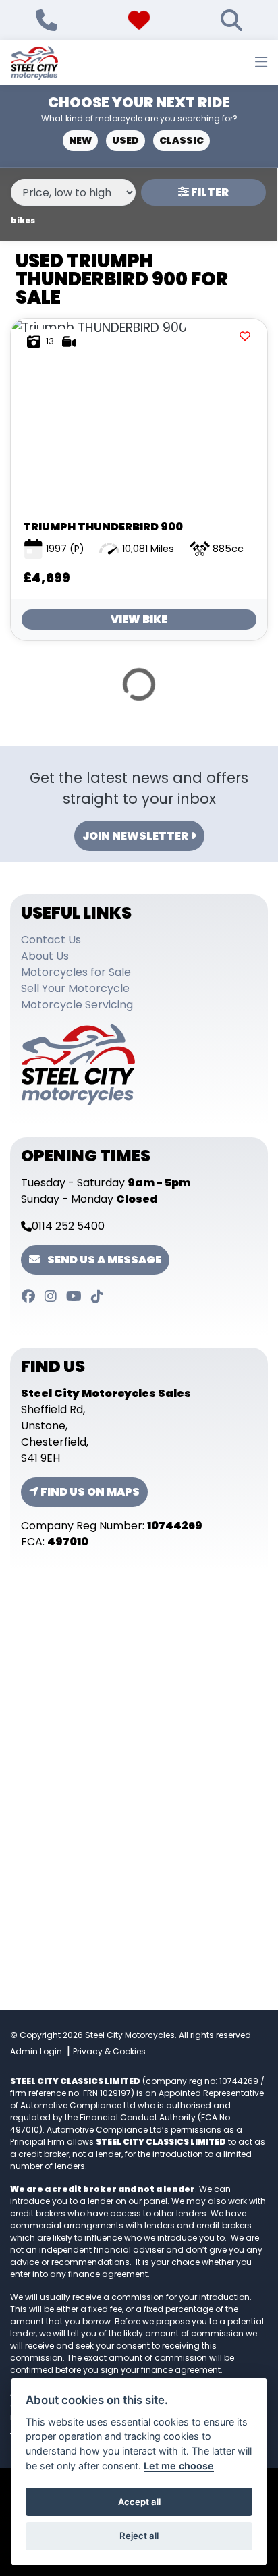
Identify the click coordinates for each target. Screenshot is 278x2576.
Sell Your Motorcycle (75, 988)
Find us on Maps (89, 1492)
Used (126, 140)
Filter (209, 192)
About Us (45, 956)
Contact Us (51, 940)
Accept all (139, 2502)
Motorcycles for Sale (76, 972)
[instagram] (55, 1300)
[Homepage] (34, 63)
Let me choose (179, 2466)
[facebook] (32, 1300)
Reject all (139, 2536)
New (80, 140)
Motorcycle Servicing (77, 1005)
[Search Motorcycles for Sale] (231, 20)
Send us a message (103, 1260)
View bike (139, 619)
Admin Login (36, 2051)
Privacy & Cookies (109, 2051)
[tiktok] (101, 1300)
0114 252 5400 (68, 1226)
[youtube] (78, 1300)
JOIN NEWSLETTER (135, 836)
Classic (182, 140)
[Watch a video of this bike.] (69, 341)
